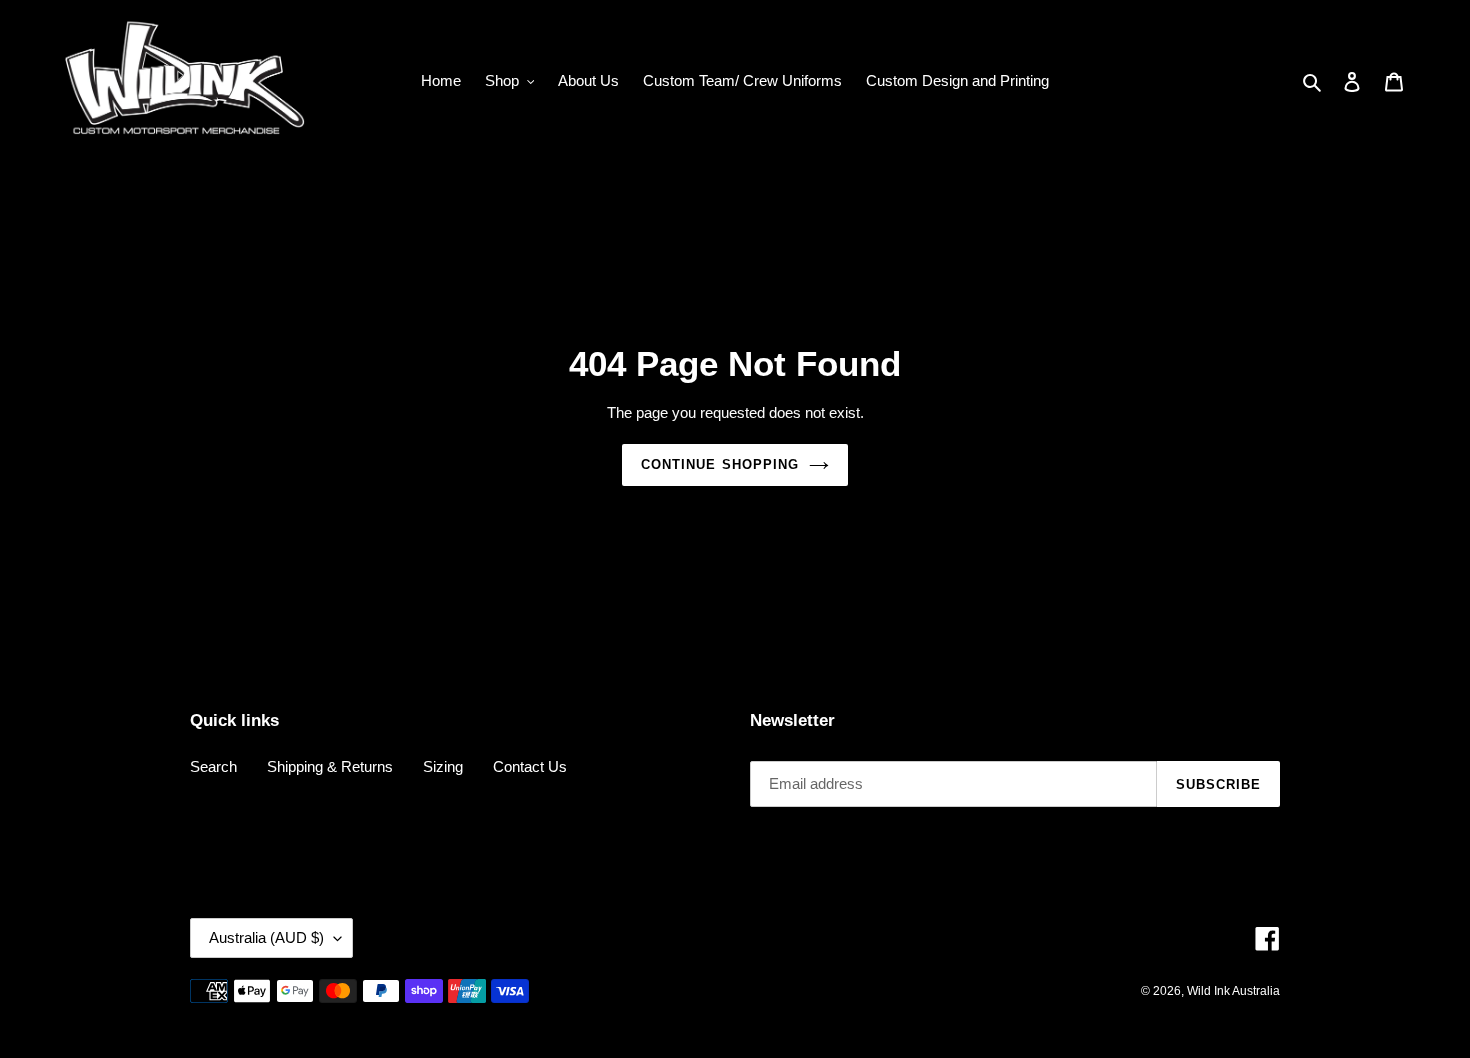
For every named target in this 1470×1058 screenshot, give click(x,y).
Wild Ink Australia (1233, 991)
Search (213, 766)
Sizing (443, 766)
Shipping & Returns (330, 766)
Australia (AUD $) (266, 937)
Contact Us (530, 766)
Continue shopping (720, 464)
